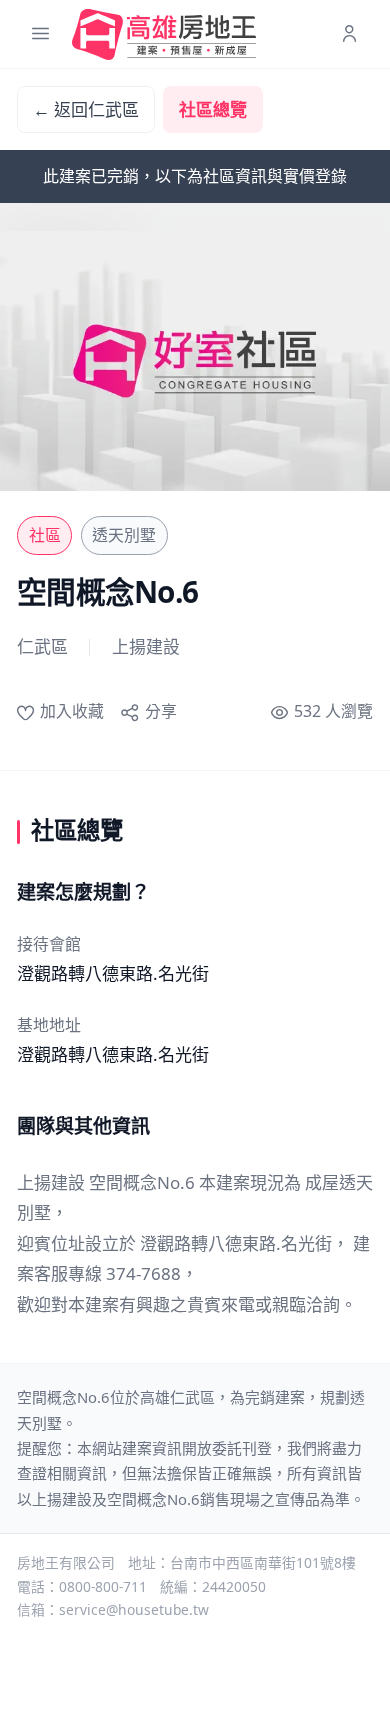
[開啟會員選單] (349, 34)
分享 (160, 711)
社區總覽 (213, 109)
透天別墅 (124, 535)
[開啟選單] (40, 34)
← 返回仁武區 (86, 109)
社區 (45, 535)
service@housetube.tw (134, 1609)
